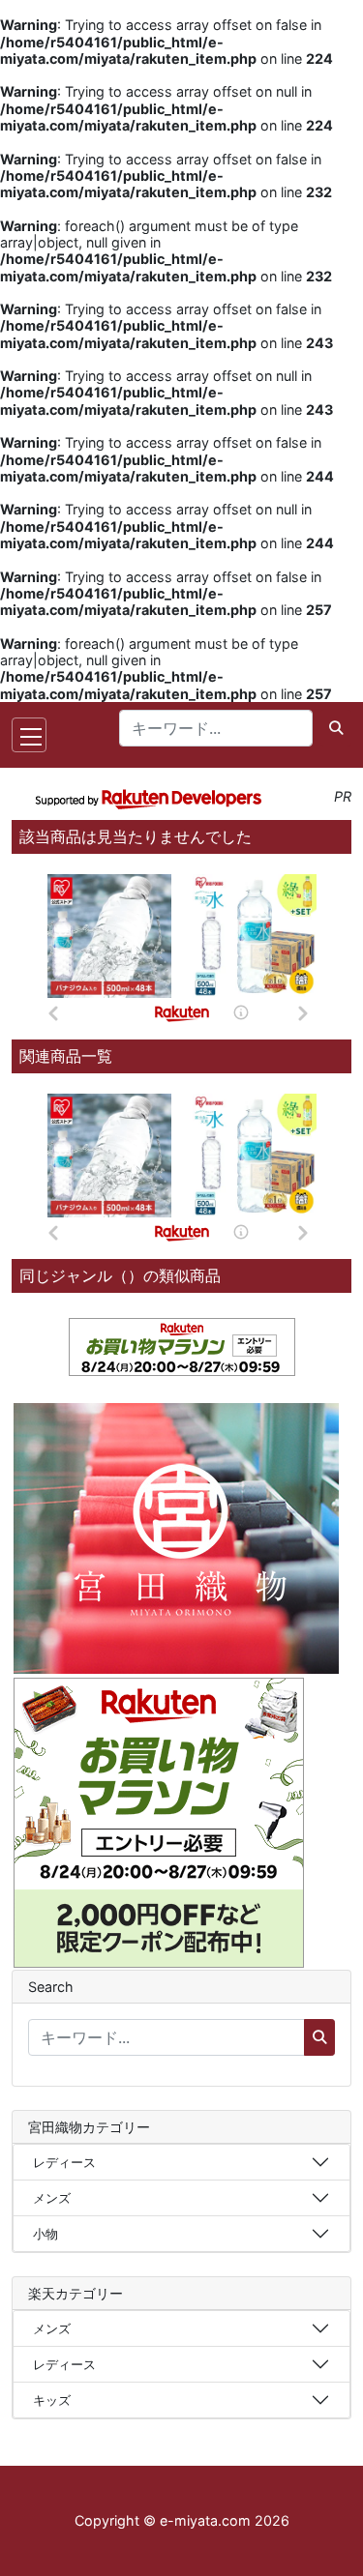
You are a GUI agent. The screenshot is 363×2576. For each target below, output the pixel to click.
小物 (45, 2234)
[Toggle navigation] (29, 735)
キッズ (52, 2400)
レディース (64, 2162)
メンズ (52, 2198)
